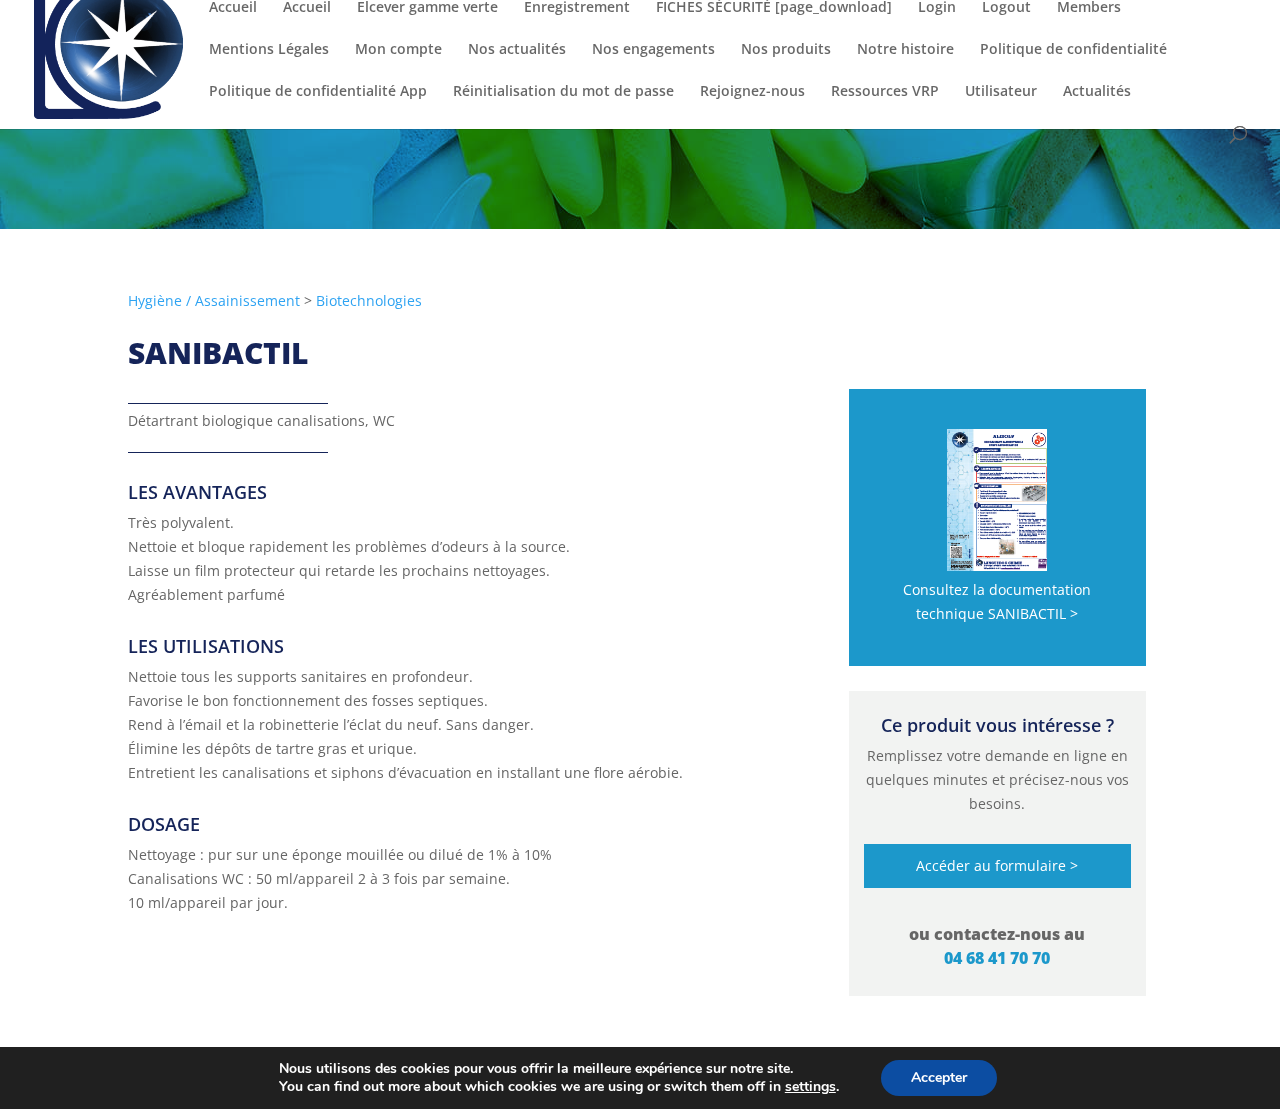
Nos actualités (517, 50)
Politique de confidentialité (1073, 50)
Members (1089, 8)
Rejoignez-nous (752, 92)
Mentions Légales (269, 50)
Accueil (233, 8)
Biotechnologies (369, 300)
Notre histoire (905, 50)
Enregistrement (577, 8)
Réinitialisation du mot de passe (563, 92)
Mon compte (398, 50)
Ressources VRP (885, 92)
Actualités (1097, 92)
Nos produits (786, 50)
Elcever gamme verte (427, 8)
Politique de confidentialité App (318, 92)
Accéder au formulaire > (997, 865)
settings (810, 1087)
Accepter (939, 1077)
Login (937, 8)
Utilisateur (1001, 92)
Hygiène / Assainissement (214, 300)
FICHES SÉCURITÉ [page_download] (774, 8)
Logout (1006, 8)
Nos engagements (653, 50)
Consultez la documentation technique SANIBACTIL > (997, 601)
